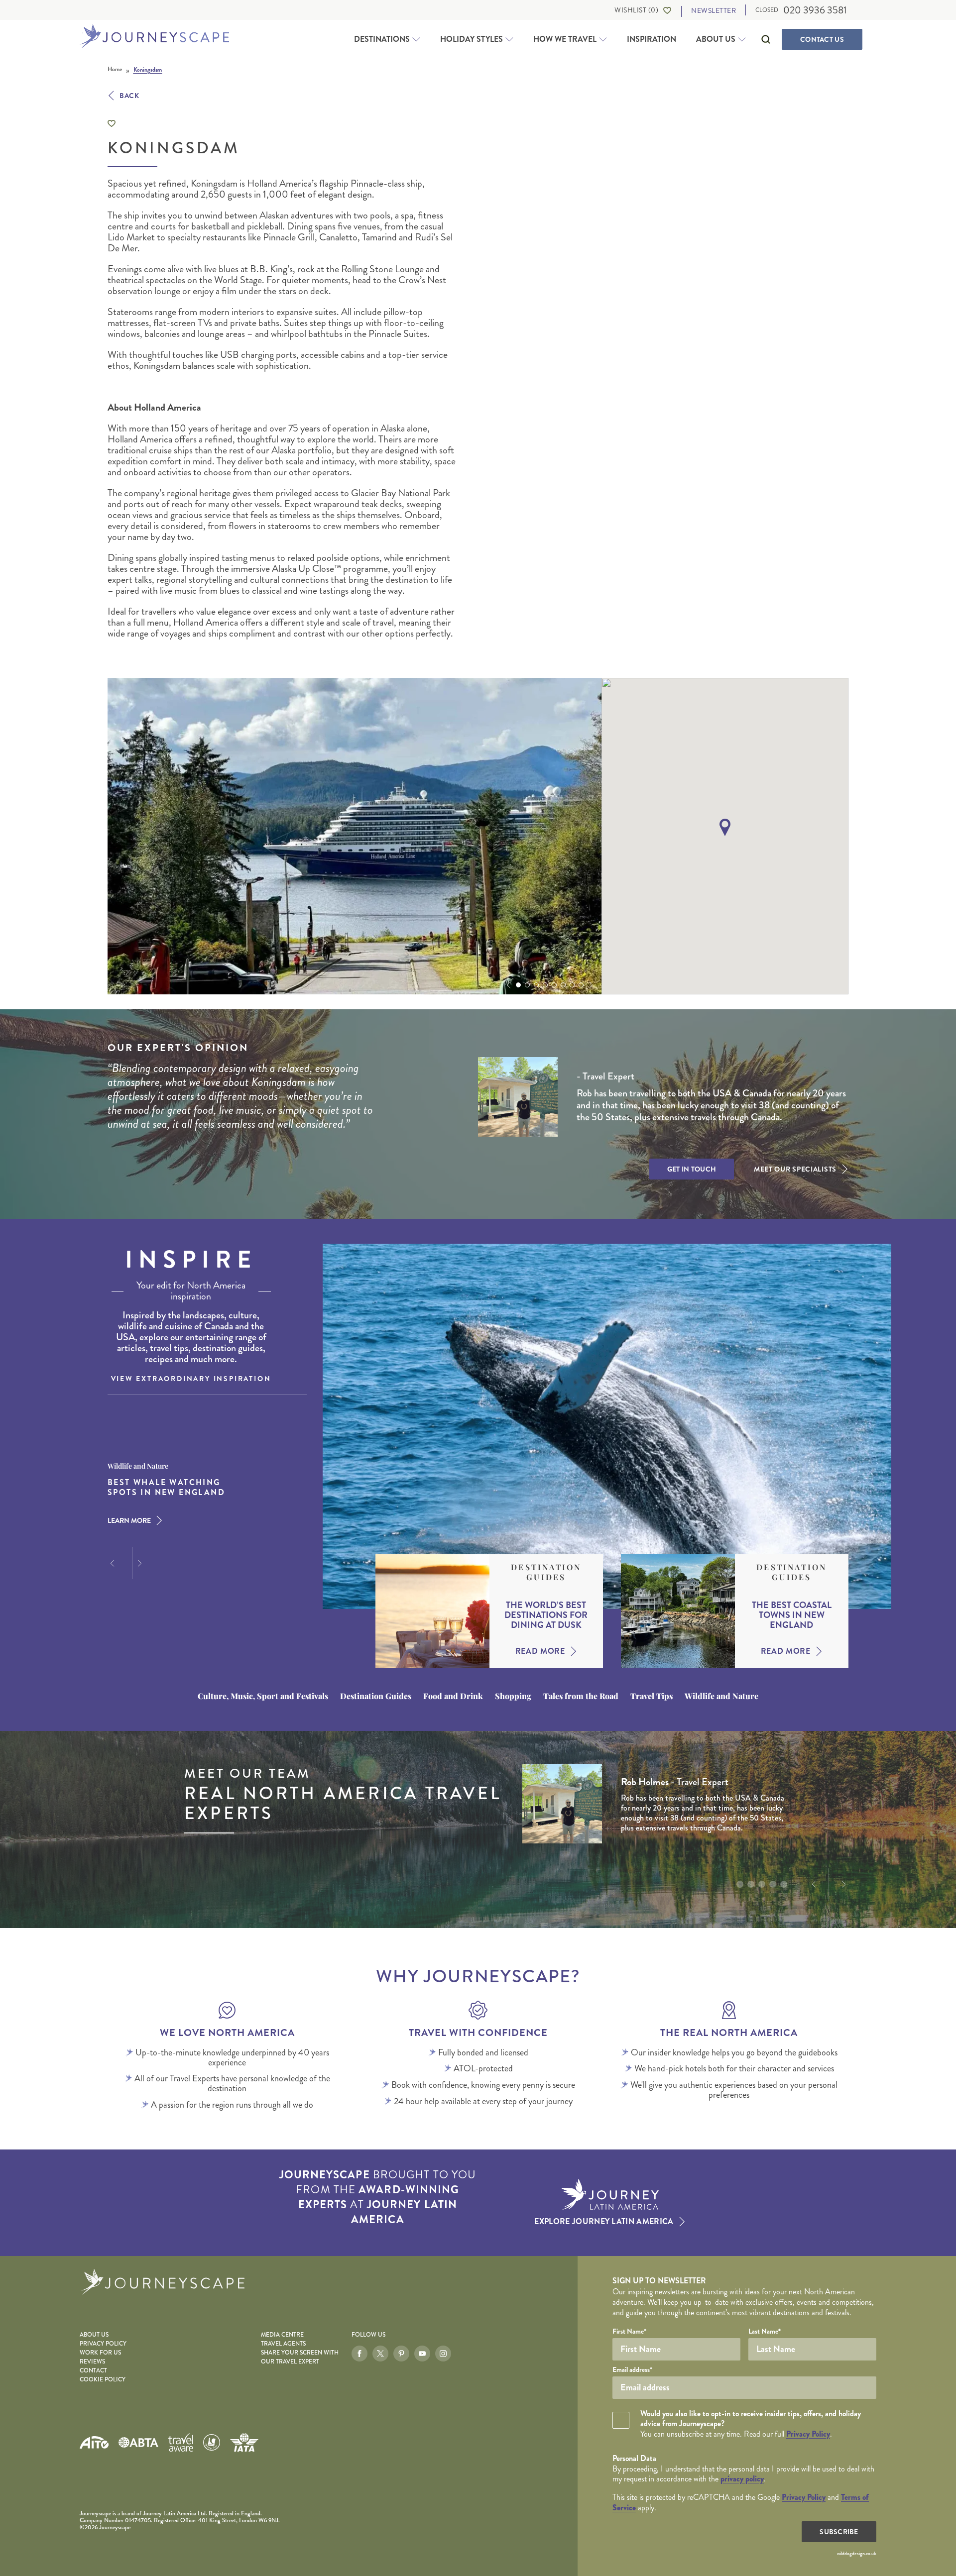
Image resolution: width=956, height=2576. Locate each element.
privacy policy (742, 2479)
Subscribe (839, 2532)
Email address (632, 2369)
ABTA (138, 2442)
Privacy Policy (103, 2344)
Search (766, 39)
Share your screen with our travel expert (300, 2357)
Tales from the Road (581, 1696)
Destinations (382, 39)
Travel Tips (652, 1696)
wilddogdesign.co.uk (857, 2554)
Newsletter (714, 11)
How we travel (565, 39)
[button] (507, 985)
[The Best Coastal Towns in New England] (678, 1611)
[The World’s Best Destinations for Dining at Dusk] (432, 1611)
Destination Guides (546, 1572)
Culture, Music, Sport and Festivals (263, 1696)
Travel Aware (181, 2442)
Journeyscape (154, 37)
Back (129, 96)
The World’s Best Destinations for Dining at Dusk (546, 1615)
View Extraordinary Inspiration (191, 1379)
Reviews (92, 2362)
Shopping (513, 1696)
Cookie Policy (103, 2380)
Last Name (765, 2331)
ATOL (212, 2443)
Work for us (100, 2353)
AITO (94, 2442)
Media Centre (282, 2335)
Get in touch (692, 1169)
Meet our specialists (795, 1169)
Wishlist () (636, 10)
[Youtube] (422, 2354)
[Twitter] (380, 2354)
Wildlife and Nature (721, 1696)
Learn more (129, 1520)
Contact (822, 39)
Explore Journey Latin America (604, 2222)
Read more (540, 1651)
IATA (244, 2442)
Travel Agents (283, 2344)
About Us (716, 39)
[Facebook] (359, 2354)
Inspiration (652, 39)
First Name (629, 2331)
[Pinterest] (401, 2354)
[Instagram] (443, 2354)
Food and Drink (453, 1696)
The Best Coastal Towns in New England (792, 1615)
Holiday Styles (472, 39)
